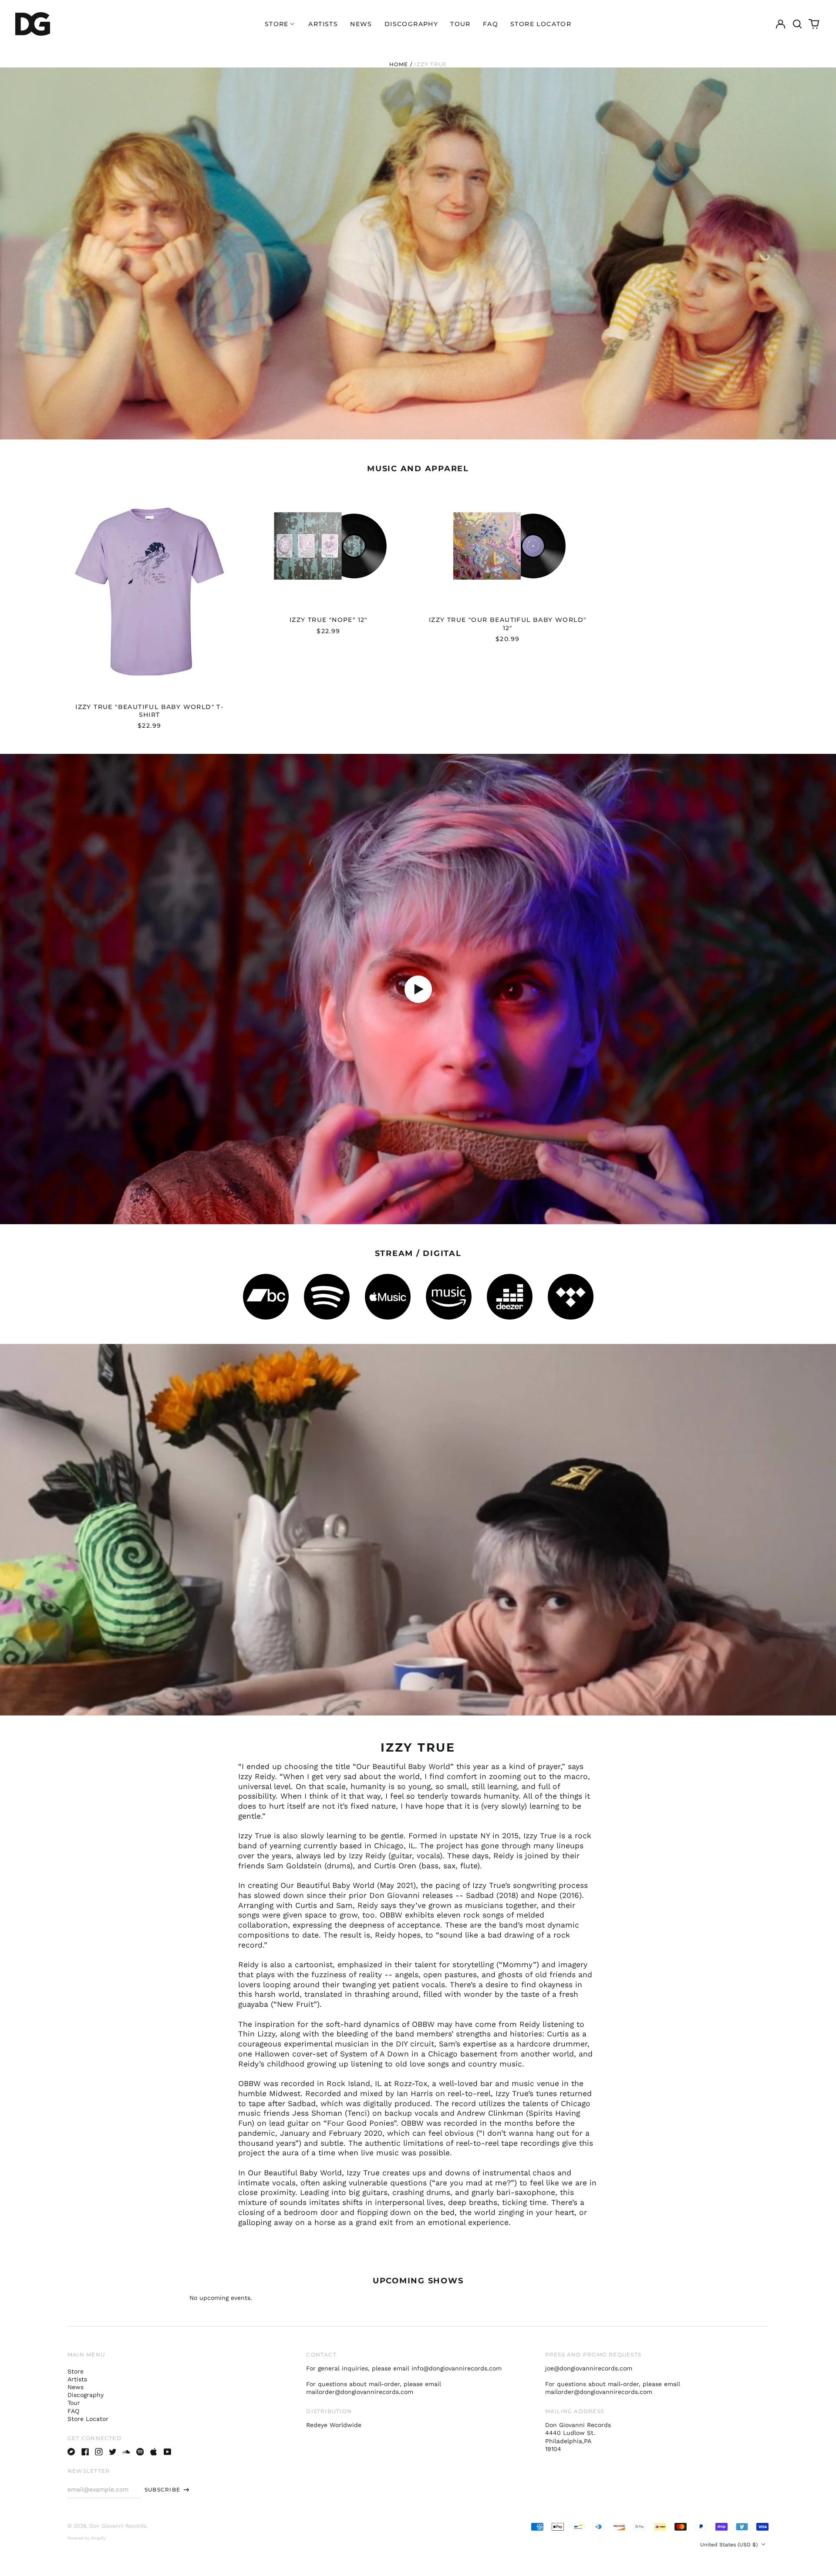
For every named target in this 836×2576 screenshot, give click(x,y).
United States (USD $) (730, 2545)
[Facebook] (85, 2452)
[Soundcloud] (126, 2452)
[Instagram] (99, 2452)
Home (399, 64)
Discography (411, 24)
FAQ (490, 24)
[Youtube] (168, 2452)
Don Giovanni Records (118, 2526)
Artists (323, 24)
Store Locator (541, 24)
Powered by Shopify (87, 2538)
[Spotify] (140, 2452)
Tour (460, 24)
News (361, 24)
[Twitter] (113, 2452)
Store (76, 2371)
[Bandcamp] (71, 2452)
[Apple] (154, 2452)
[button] (797, 24)
